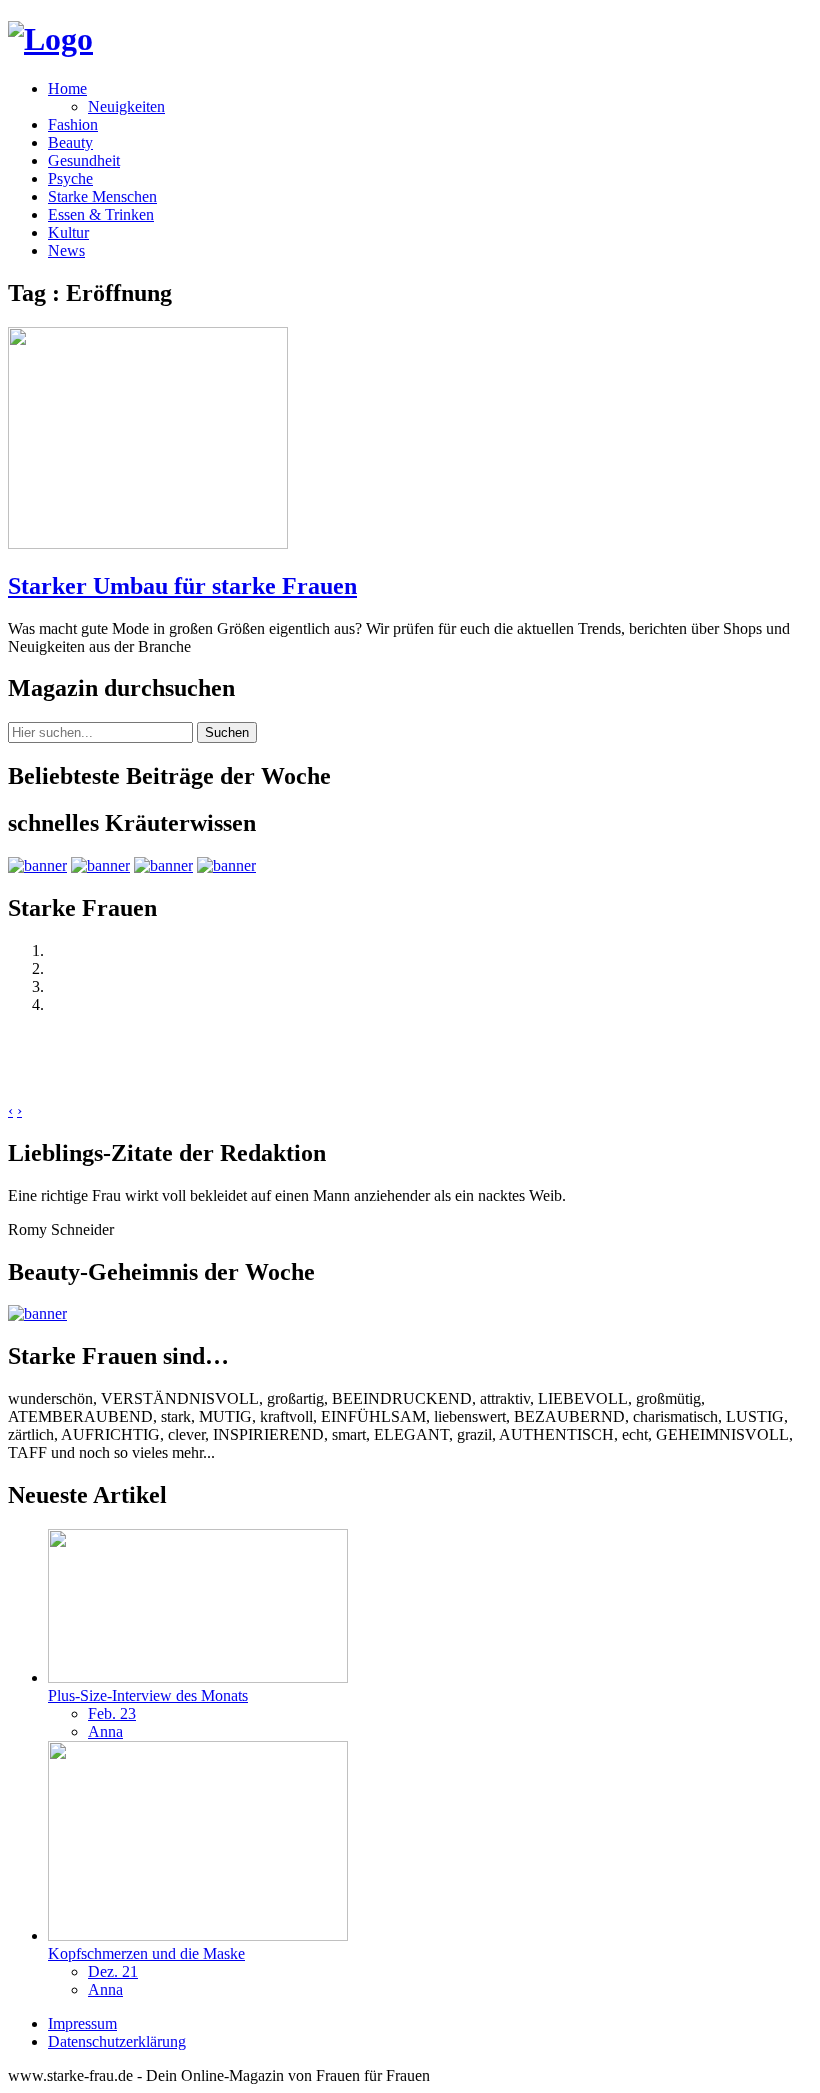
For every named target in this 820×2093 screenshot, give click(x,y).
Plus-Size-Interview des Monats (148, 1695)
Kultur (68, 232)
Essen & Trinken (101, 214)
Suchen (227, 732)
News (66, 250)
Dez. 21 (113, 1971)
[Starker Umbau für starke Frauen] (148, 543)
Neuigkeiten (126, 106)
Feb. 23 (112, 1713)
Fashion (73, 124)
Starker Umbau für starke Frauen (182, 586)
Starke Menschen (102, 196)
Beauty (70, 142)
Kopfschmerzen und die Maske (146, 1953)
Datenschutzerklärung (117, 2041)
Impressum (82, 2023)
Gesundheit (84, 160)
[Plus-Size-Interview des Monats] (198, 1677)
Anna (105, 1731)
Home (67, 88)
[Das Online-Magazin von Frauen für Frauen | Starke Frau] (50, 39)
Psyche (70, 178)
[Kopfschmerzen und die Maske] (198, 1935)
